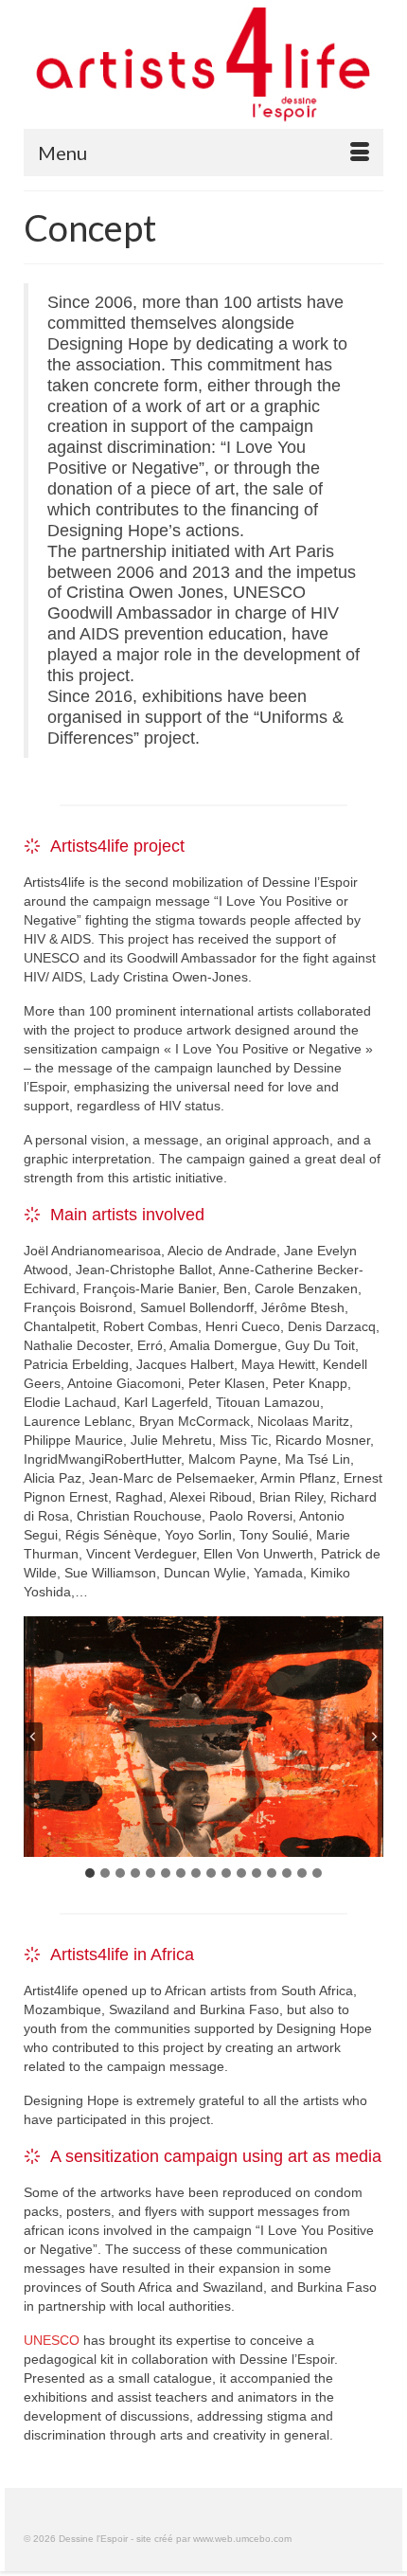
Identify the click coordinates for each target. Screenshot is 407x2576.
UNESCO (52, 2340)
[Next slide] (374, 1737)
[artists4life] (203, 66)
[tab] (90, 1873)
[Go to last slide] (33, 1737)
